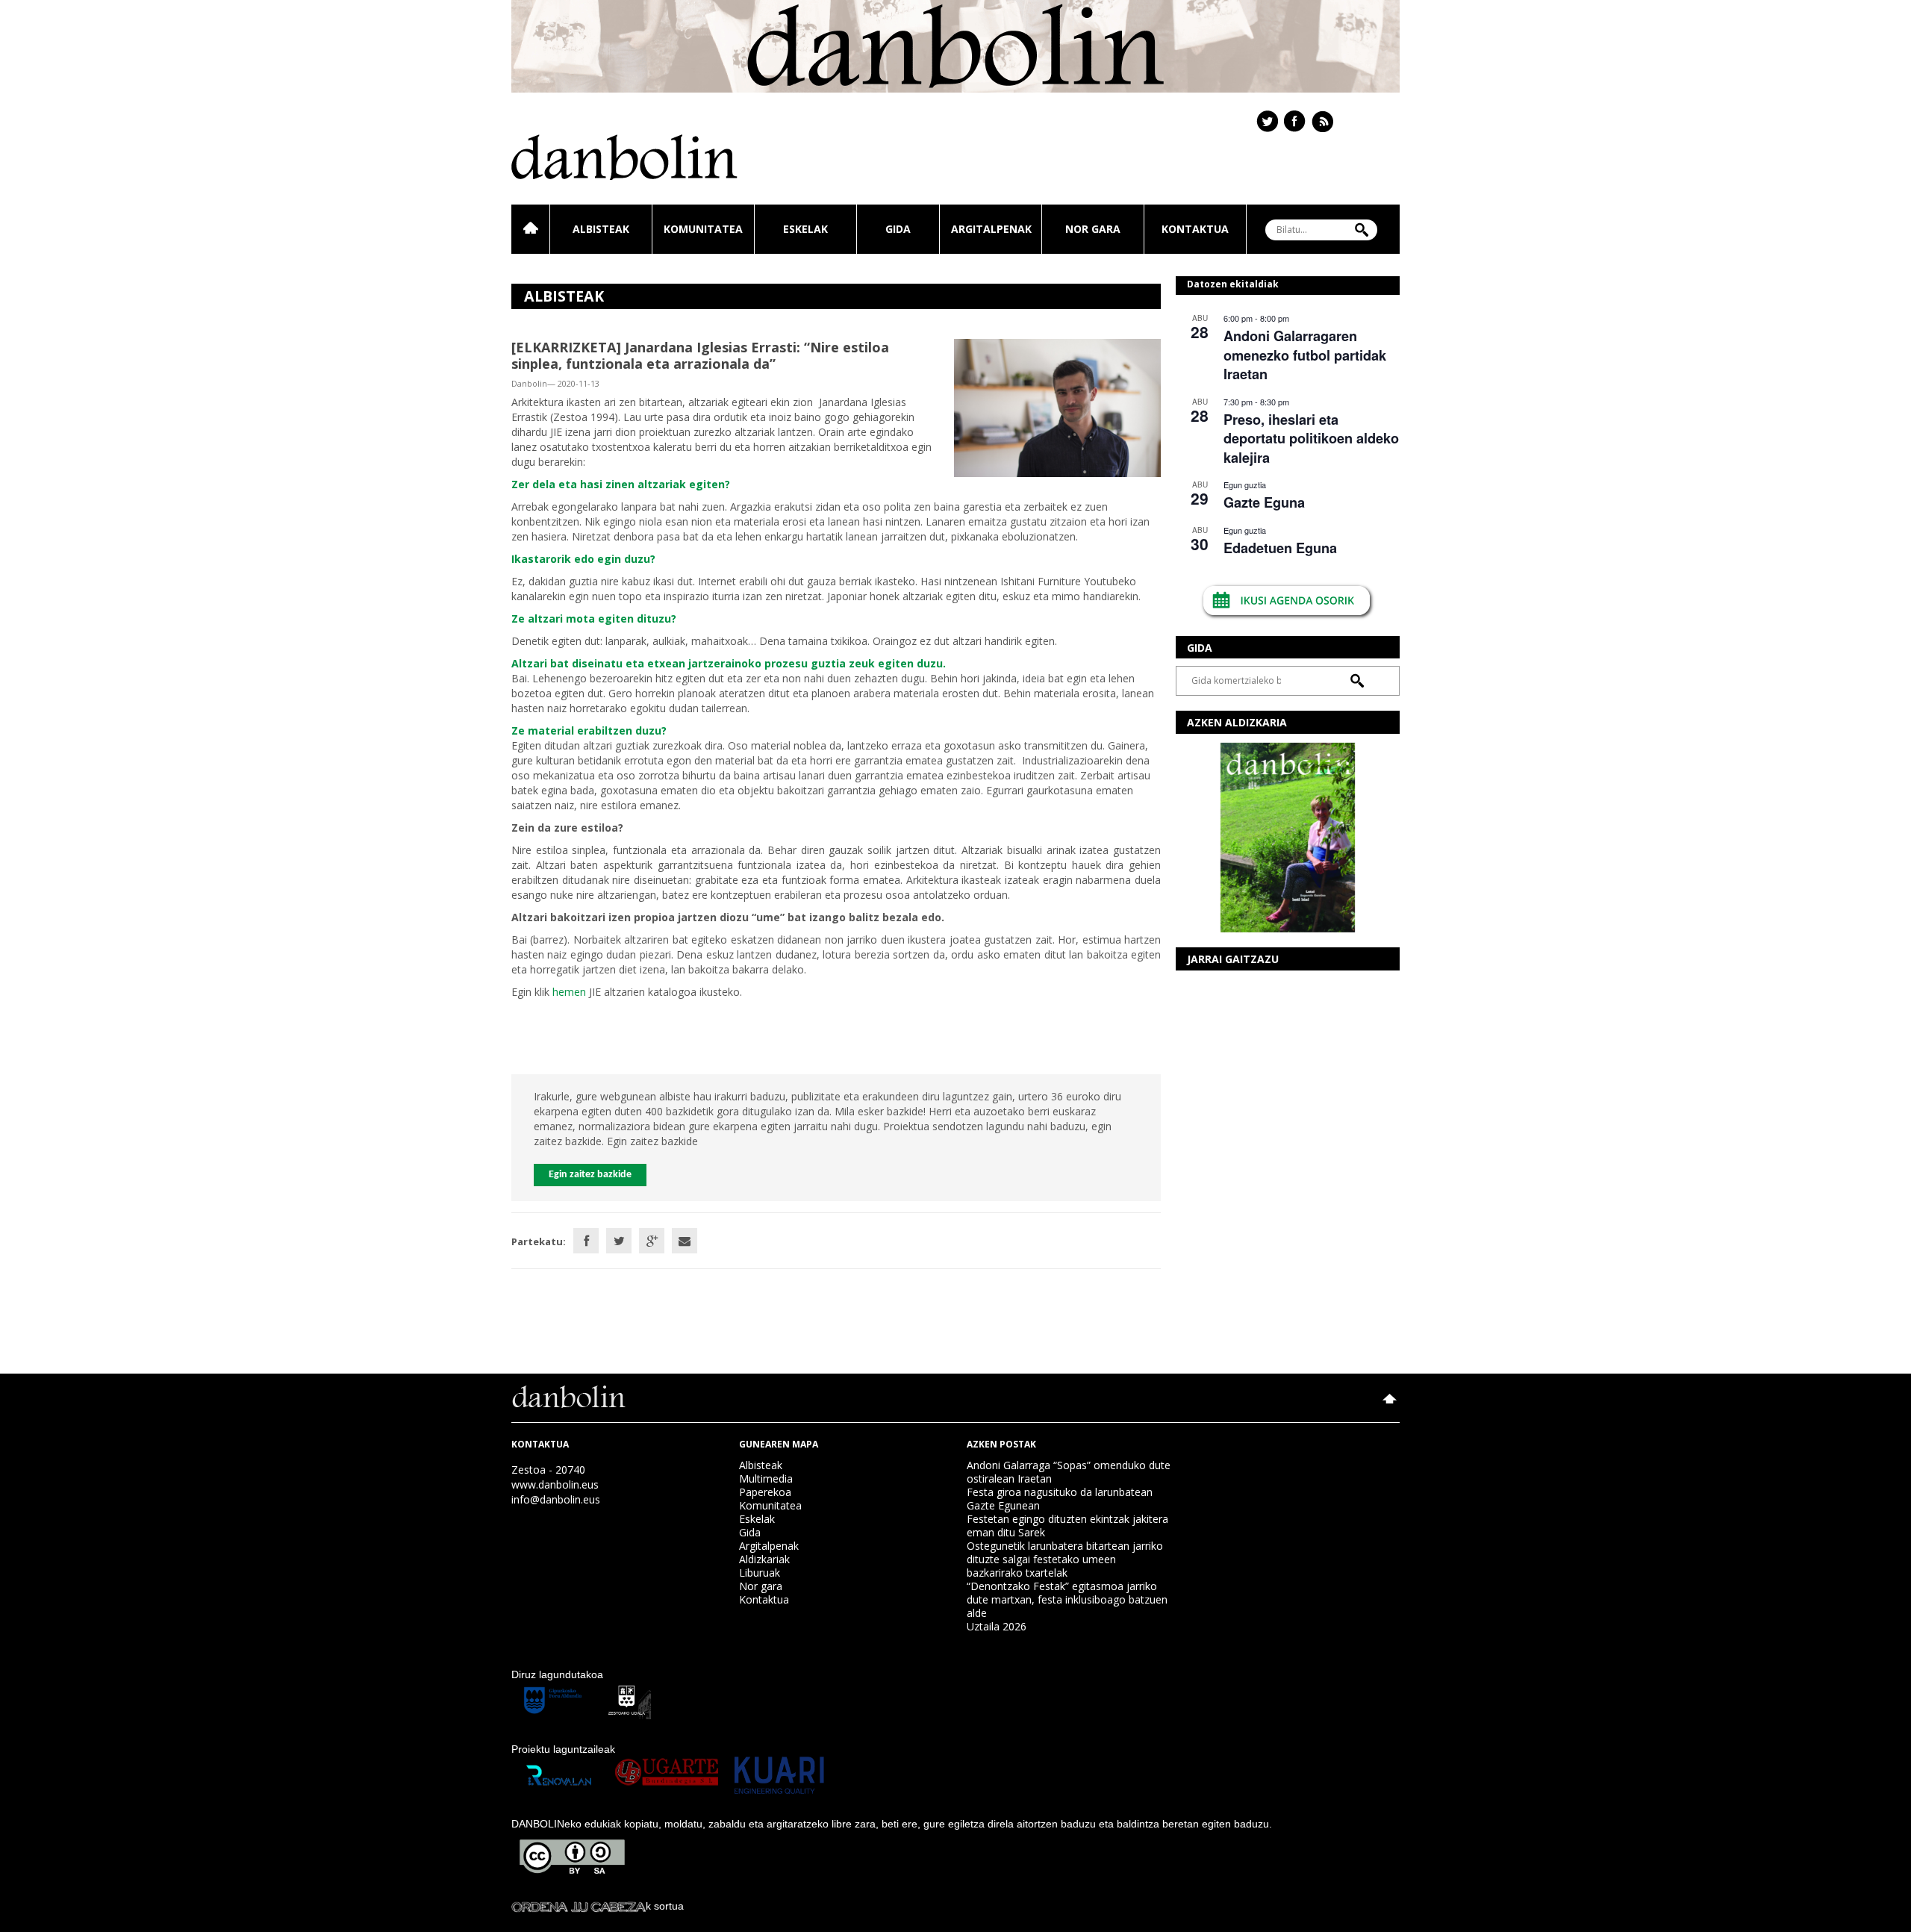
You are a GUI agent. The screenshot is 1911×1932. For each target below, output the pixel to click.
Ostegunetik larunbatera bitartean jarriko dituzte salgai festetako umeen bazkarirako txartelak (1065, 1559)
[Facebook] (586, 1241)
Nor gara (1093, 229)
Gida (898, 229)
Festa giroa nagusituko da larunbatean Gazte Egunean (1060, 1499)
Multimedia (766, 1478)
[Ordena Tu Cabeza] (579, 1906)
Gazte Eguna (1264, 502)
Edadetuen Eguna (1280, 548)
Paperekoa (765, 1492)
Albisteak (601, 229)
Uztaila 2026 (997, 1626)
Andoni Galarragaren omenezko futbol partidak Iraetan (1305, 355)
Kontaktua (1195, 229)
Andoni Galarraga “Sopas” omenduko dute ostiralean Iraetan (1069, 1472)
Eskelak (805, 229)
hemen (569, 992)
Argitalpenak (991, 229)
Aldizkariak (764, 1559)
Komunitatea (703, 229)
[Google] (652, 1241)
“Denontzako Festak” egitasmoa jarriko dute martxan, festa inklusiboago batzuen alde (1067, 1599)
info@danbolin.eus (556, 1499)
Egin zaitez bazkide (590, 1175)
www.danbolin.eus (555, 1484)
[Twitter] (619, 1241)
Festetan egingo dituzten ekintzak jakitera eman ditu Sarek (1067, 1526)
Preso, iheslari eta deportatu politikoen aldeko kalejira (1311, 439)
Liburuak (760, 1573)
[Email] (685, 1241)
